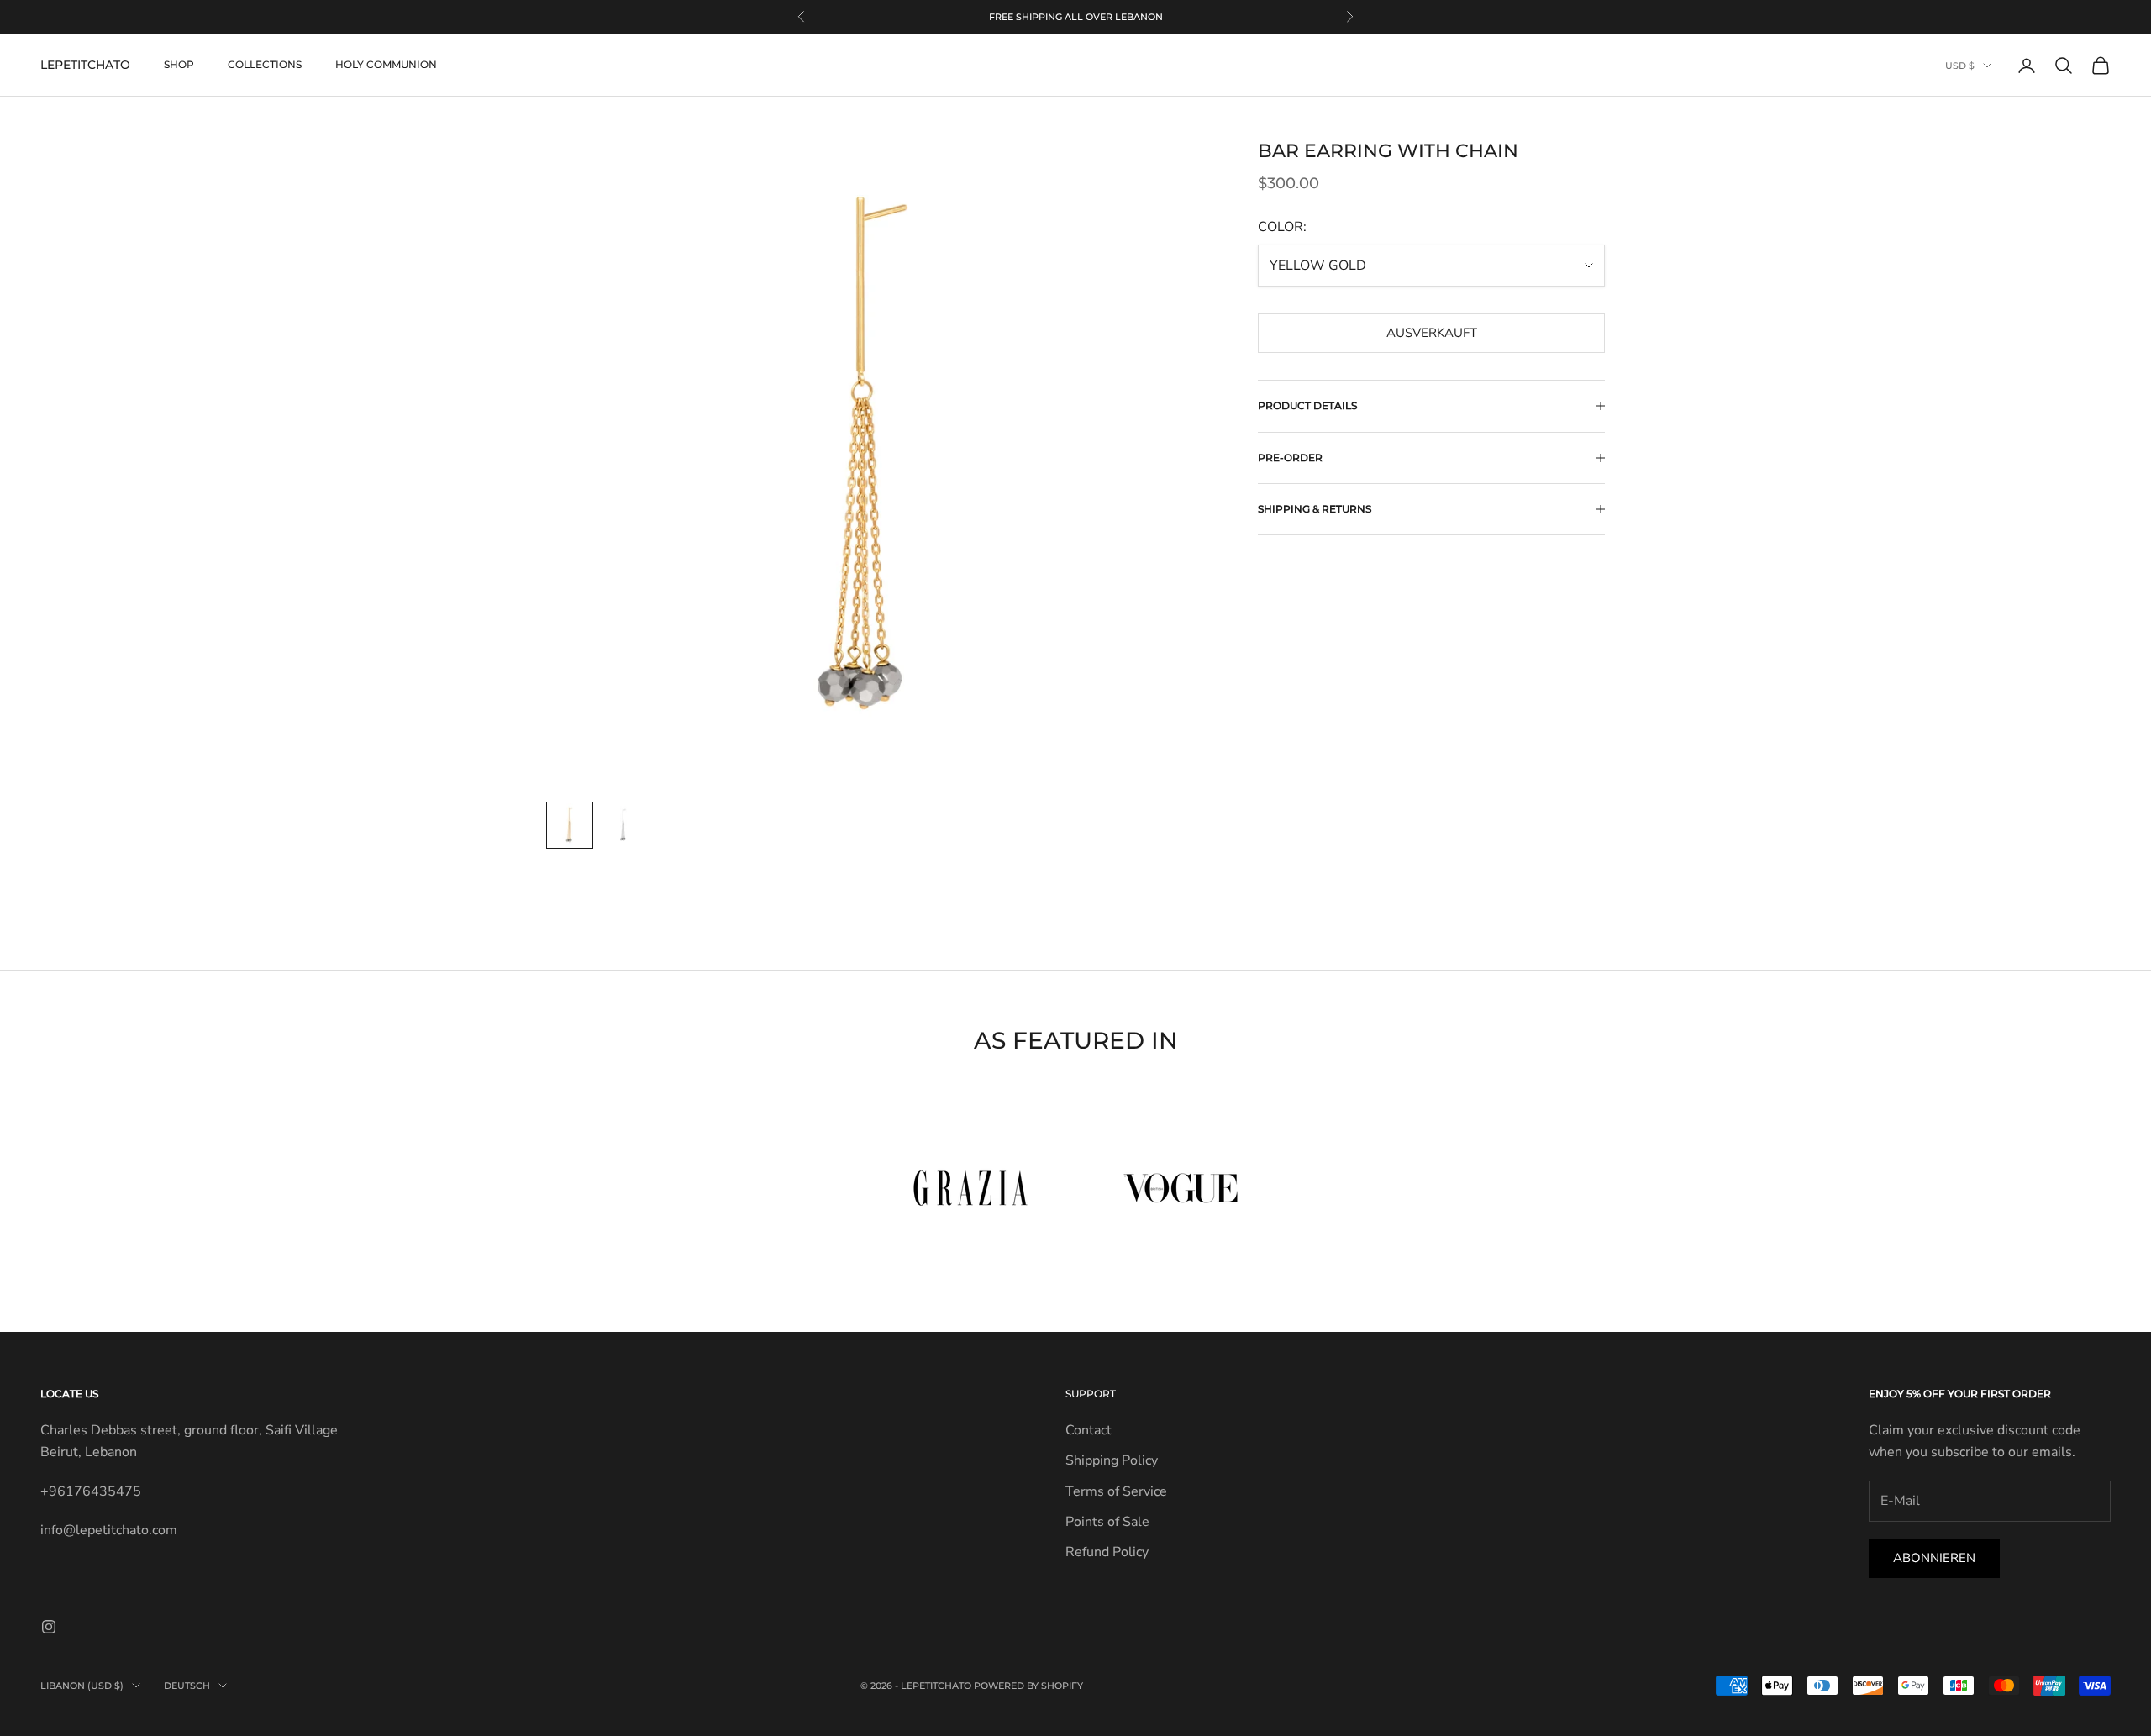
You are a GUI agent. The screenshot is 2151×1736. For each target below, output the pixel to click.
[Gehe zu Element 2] (623, 825)
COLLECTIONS (265, 65)
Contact (1089, 1430)
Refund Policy (1107, 1552)
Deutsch (187, 1686)
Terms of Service (1116, 1491)
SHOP (179, 65)
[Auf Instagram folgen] (49, 1627)
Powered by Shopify (1028, 1686)
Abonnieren (1934, 1558)
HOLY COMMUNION (386, 65)
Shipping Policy (1112, 1460)
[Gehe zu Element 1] (570, 825)
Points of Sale (1107, 1522)
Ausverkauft (1432, 333)
